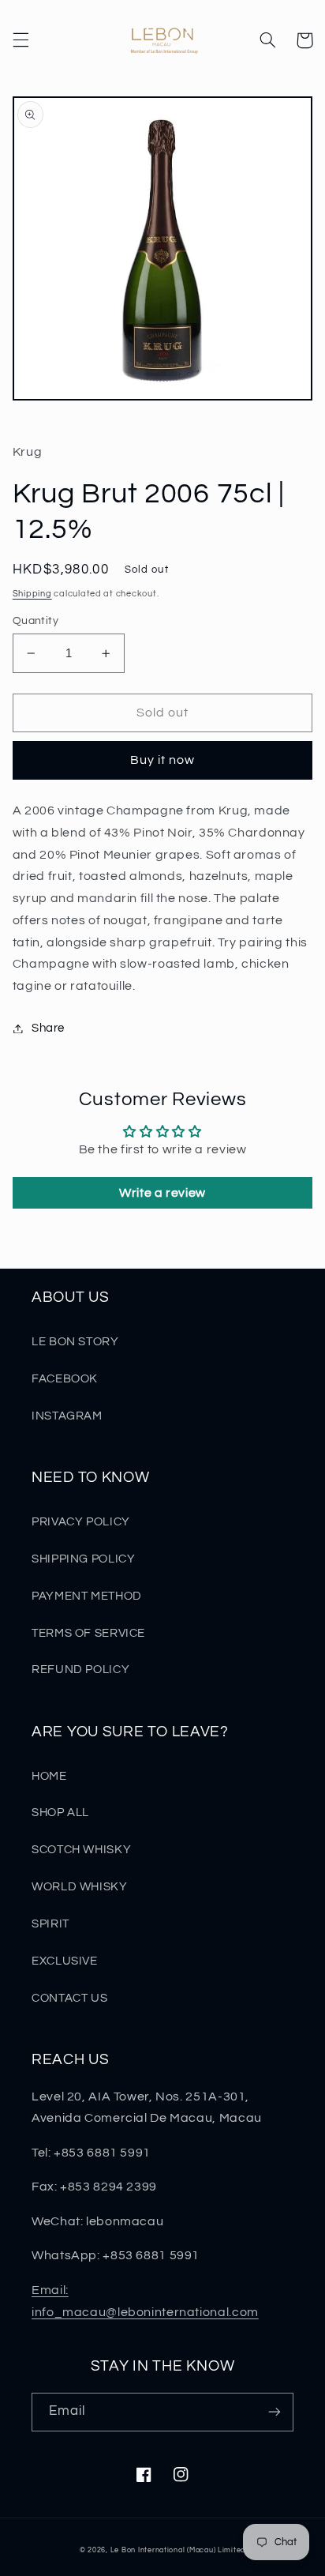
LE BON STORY (75, 1342)
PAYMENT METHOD (87, 1596)
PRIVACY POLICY (81, 1522)
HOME (49, 1776)
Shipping (32, 594)
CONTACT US (69, 1998)
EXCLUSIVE (65, 1961)
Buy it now (163, 760)
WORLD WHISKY (80, 1887)
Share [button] (48, 1028)
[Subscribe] (275, 2412)
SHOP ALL (60, 1813)
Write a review (162, 1193)
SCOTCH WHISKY (81, 1850)
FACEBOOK (65, 1379)
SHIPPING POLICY (83, 1559)
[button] (21, 40)
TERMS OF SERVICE (88, 1633)
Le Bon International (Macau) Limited (178, 2550)
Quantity (35, 621)
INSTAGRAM (67, 1416)
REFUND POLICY (80, 1670)
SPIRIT (50, 1924)
